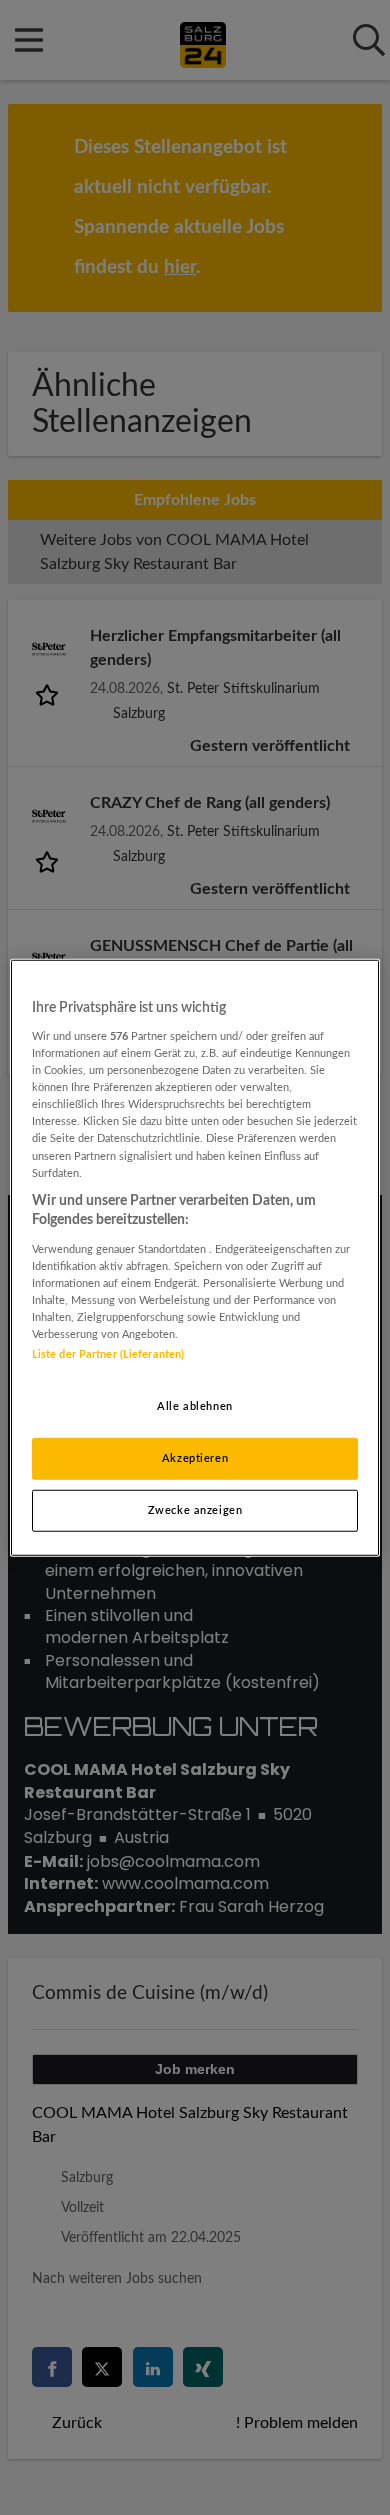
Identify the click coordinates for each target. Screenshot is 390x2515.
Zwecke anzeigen (195, 1510)
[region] (195, 1257)
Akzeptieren (195, 1458)
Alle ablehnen (194, 1406)
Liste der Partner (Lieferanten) (108, 1354)
